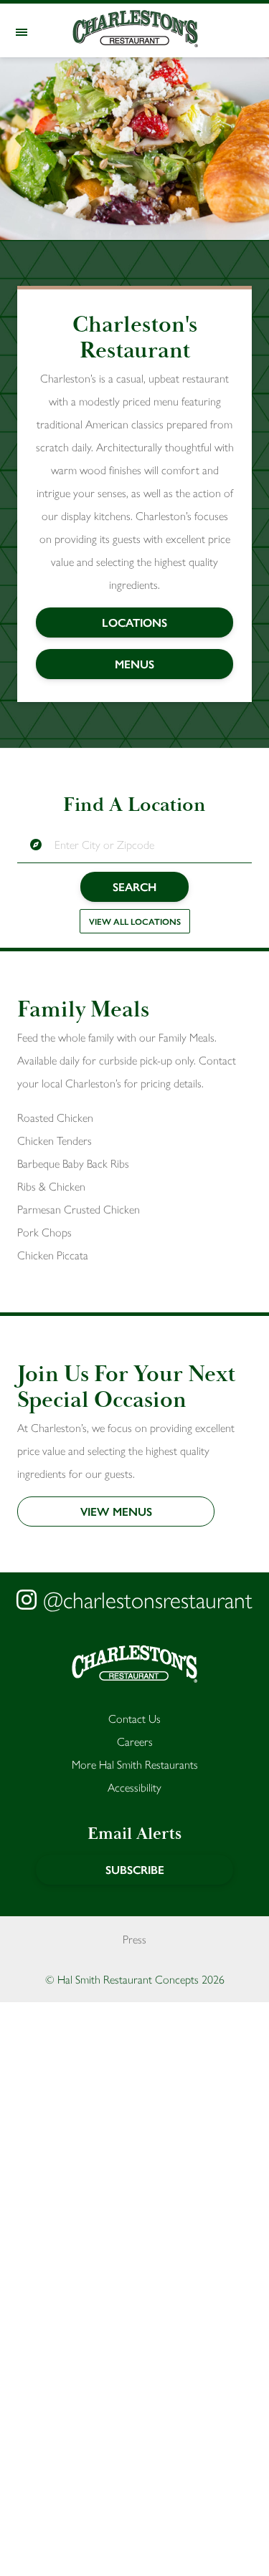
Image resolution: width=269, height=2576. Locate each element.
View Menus (116, 1511)
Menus (134, 664)
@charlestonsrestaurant (145, 1599)
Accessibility (134, 1787)
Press (134, 1939)
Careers (135, 1741)
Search (134, 886)
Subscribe (135, 1869)
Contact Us (134, 1718)
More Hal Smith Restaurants (135, 1764)
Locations (134, 622)
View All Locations (135, 921)
